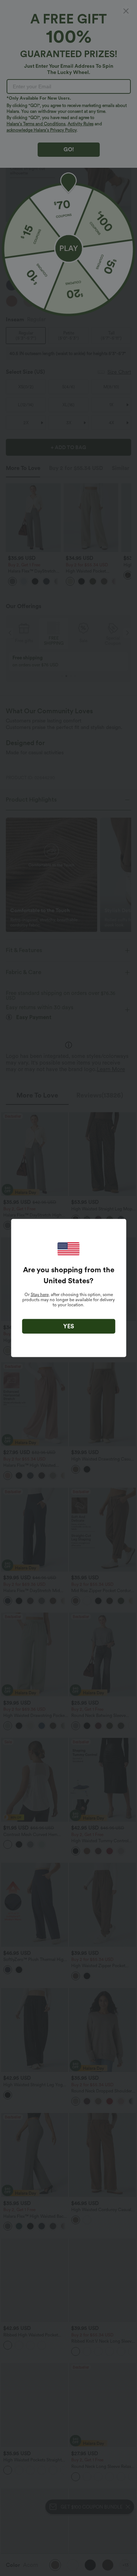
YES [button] (69, 1326)
